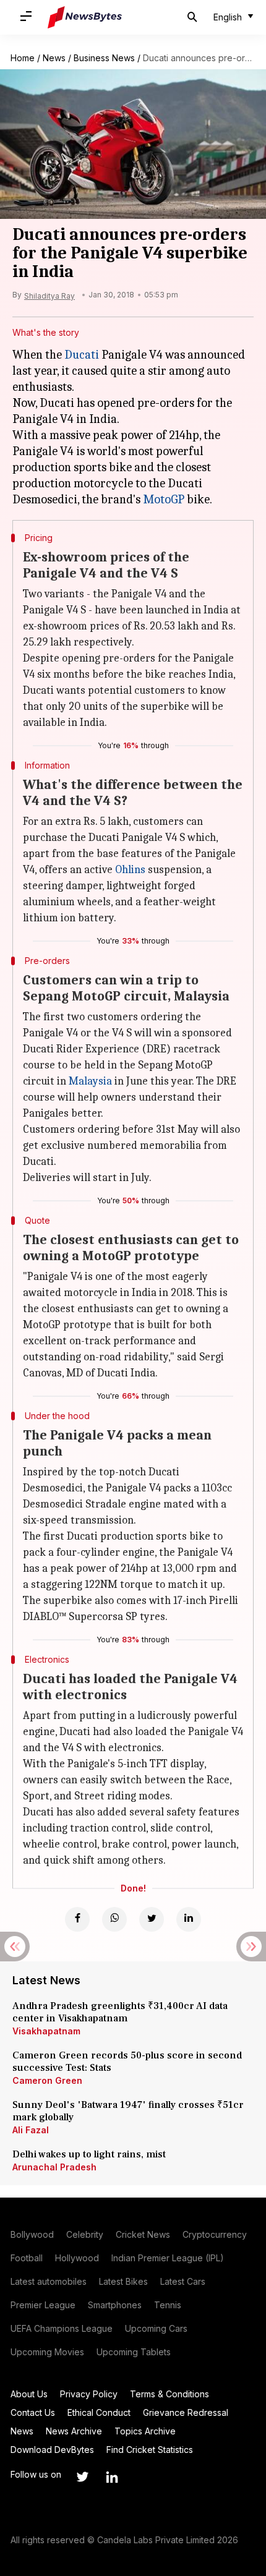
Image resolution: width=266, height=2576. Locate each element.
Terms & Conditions (169, 2394)
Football (27, 2258)
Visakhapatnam (46, 2031)
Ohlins (130, 870)
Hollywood (77, 2258)
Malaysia (90, 1081)
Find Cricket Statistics (150, 2450)
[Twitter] (152, 1919)
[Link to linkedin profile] (112, 2477)
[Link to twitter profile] (82, 2477)
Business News (104, 58)
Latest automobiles (49, 2281)
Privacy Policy (89, 2394)
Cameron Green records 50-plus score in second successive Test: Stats (127, 2062)
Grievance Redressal (186, 2412)
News (54, 58)
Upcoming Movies (47, 2352)
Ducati (82, 355)
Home (23, 58)
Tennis (168, 2305)
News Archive (74, 2431)
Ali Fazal (31, 2130)
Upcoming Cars (156, 2328)
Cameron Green (47, 2080)
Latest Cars (183, 2281)
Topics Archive (145, 2431)
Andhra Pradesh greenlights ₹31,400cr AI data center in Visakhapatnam (120, 2012)
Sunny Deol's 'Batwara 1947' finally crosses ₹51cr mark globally (128, 2111)
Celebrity (85, 2234)
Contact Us (33, 2412)
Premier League (43, 2305)
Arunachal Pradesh (54, 2167)
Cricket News (143, 2234)
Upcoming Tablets (134, 2352)
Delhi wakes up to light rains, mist (89, 2154)
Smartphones (115, 2305)
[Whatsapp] (114, 1919)
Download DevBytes (52, 2450)
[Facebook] (77, 1919)
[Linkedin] (189, 1919)
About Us (29, 2394)
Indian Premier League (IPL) (168, 2258)
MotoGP (164, 499)
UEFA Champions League (62, 2328)
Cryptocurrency (215, 2234)
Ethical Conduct (99, 2412)
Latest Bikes (123, 2281)
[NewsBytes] (85, 17)
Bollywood (32, 2234)
